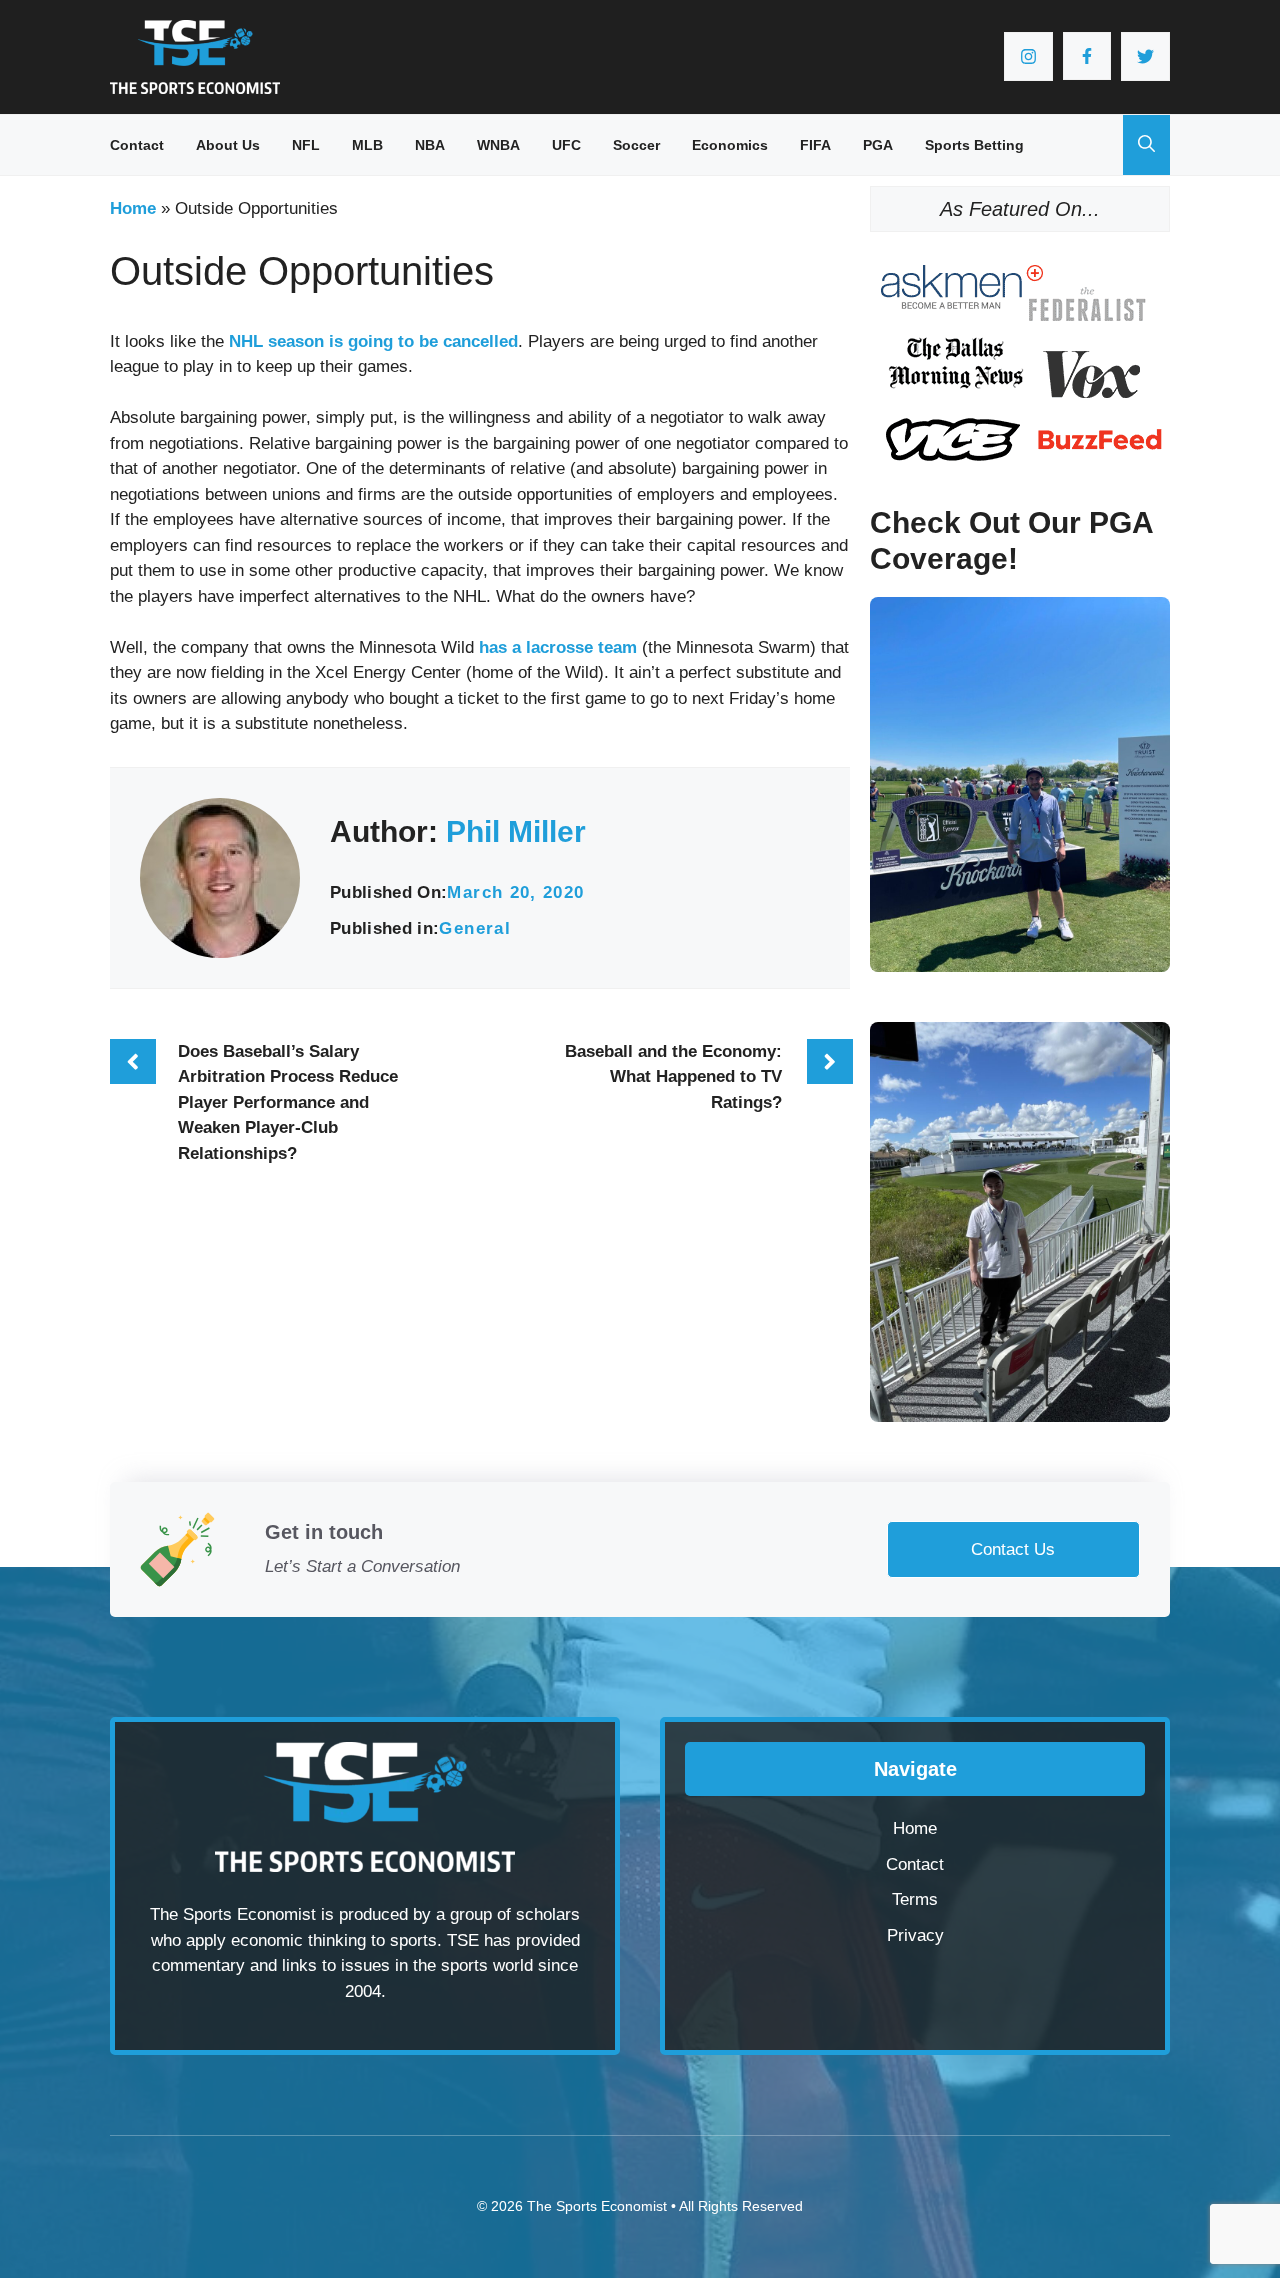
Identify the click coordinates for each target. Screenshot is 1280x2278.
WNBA (498, 145)
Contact (137, 145)
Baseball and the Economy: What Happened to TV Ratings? (673, 1077)
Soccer (636, 145)
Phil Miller (516, 831)
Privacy (915, 1935)
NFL (306, 145)
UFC (566, 145)
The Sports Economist (597, 2206)
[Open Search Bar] (1146, 145)
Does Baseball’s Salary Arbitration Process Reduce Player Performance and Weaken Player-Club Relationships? (288, 1102)
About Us (228, 145)
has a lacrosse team (558, 647)
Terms (915, 1899)
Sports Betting (974, 145)
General (475, 928)
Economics (730, 145)
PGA (878, 145)
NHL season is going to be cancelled (373, 341)
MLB (367, 145)
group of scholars (515, 1914)
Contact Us (1013, 1549)
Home (133, 208)
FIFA (815, 145)
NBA (430, 145)
